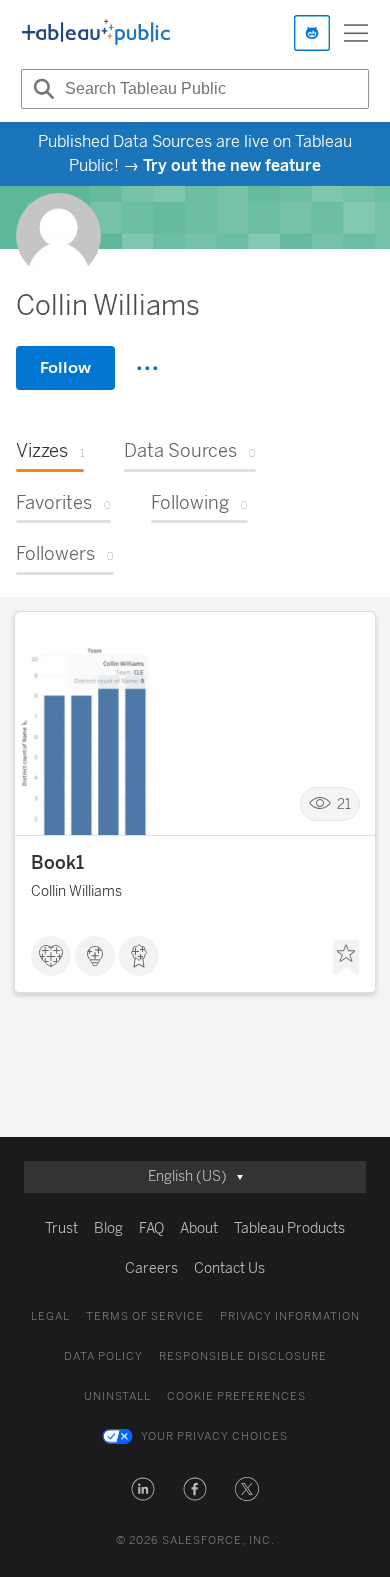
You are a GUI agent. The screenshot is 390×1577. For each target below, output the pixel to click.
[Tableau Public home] (96, 33)
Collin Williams (76, 891)
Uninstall (117, 1396)
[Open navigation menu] (356, 33)
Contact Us (229, 1268)
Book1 (57, 863)
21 (344, 804)
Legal (50, 1316)
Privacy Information (290, 1316)
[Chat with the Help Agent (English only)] (312, 33)
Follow (65, 367)
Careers (151, 1268)
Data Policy (103, 1356)
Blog (108, 1228)
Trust (61, 1228)
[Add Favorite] (346, 958)
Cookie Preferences (236, 1396)
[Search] (41, 89)
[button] (143, 1489)
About (199, 1228)
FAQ (151, 1228)
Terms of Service (145, 1316)
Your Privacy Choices (214, 1436)
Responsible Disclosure (243, 1356)
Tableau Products (289, 1228)
